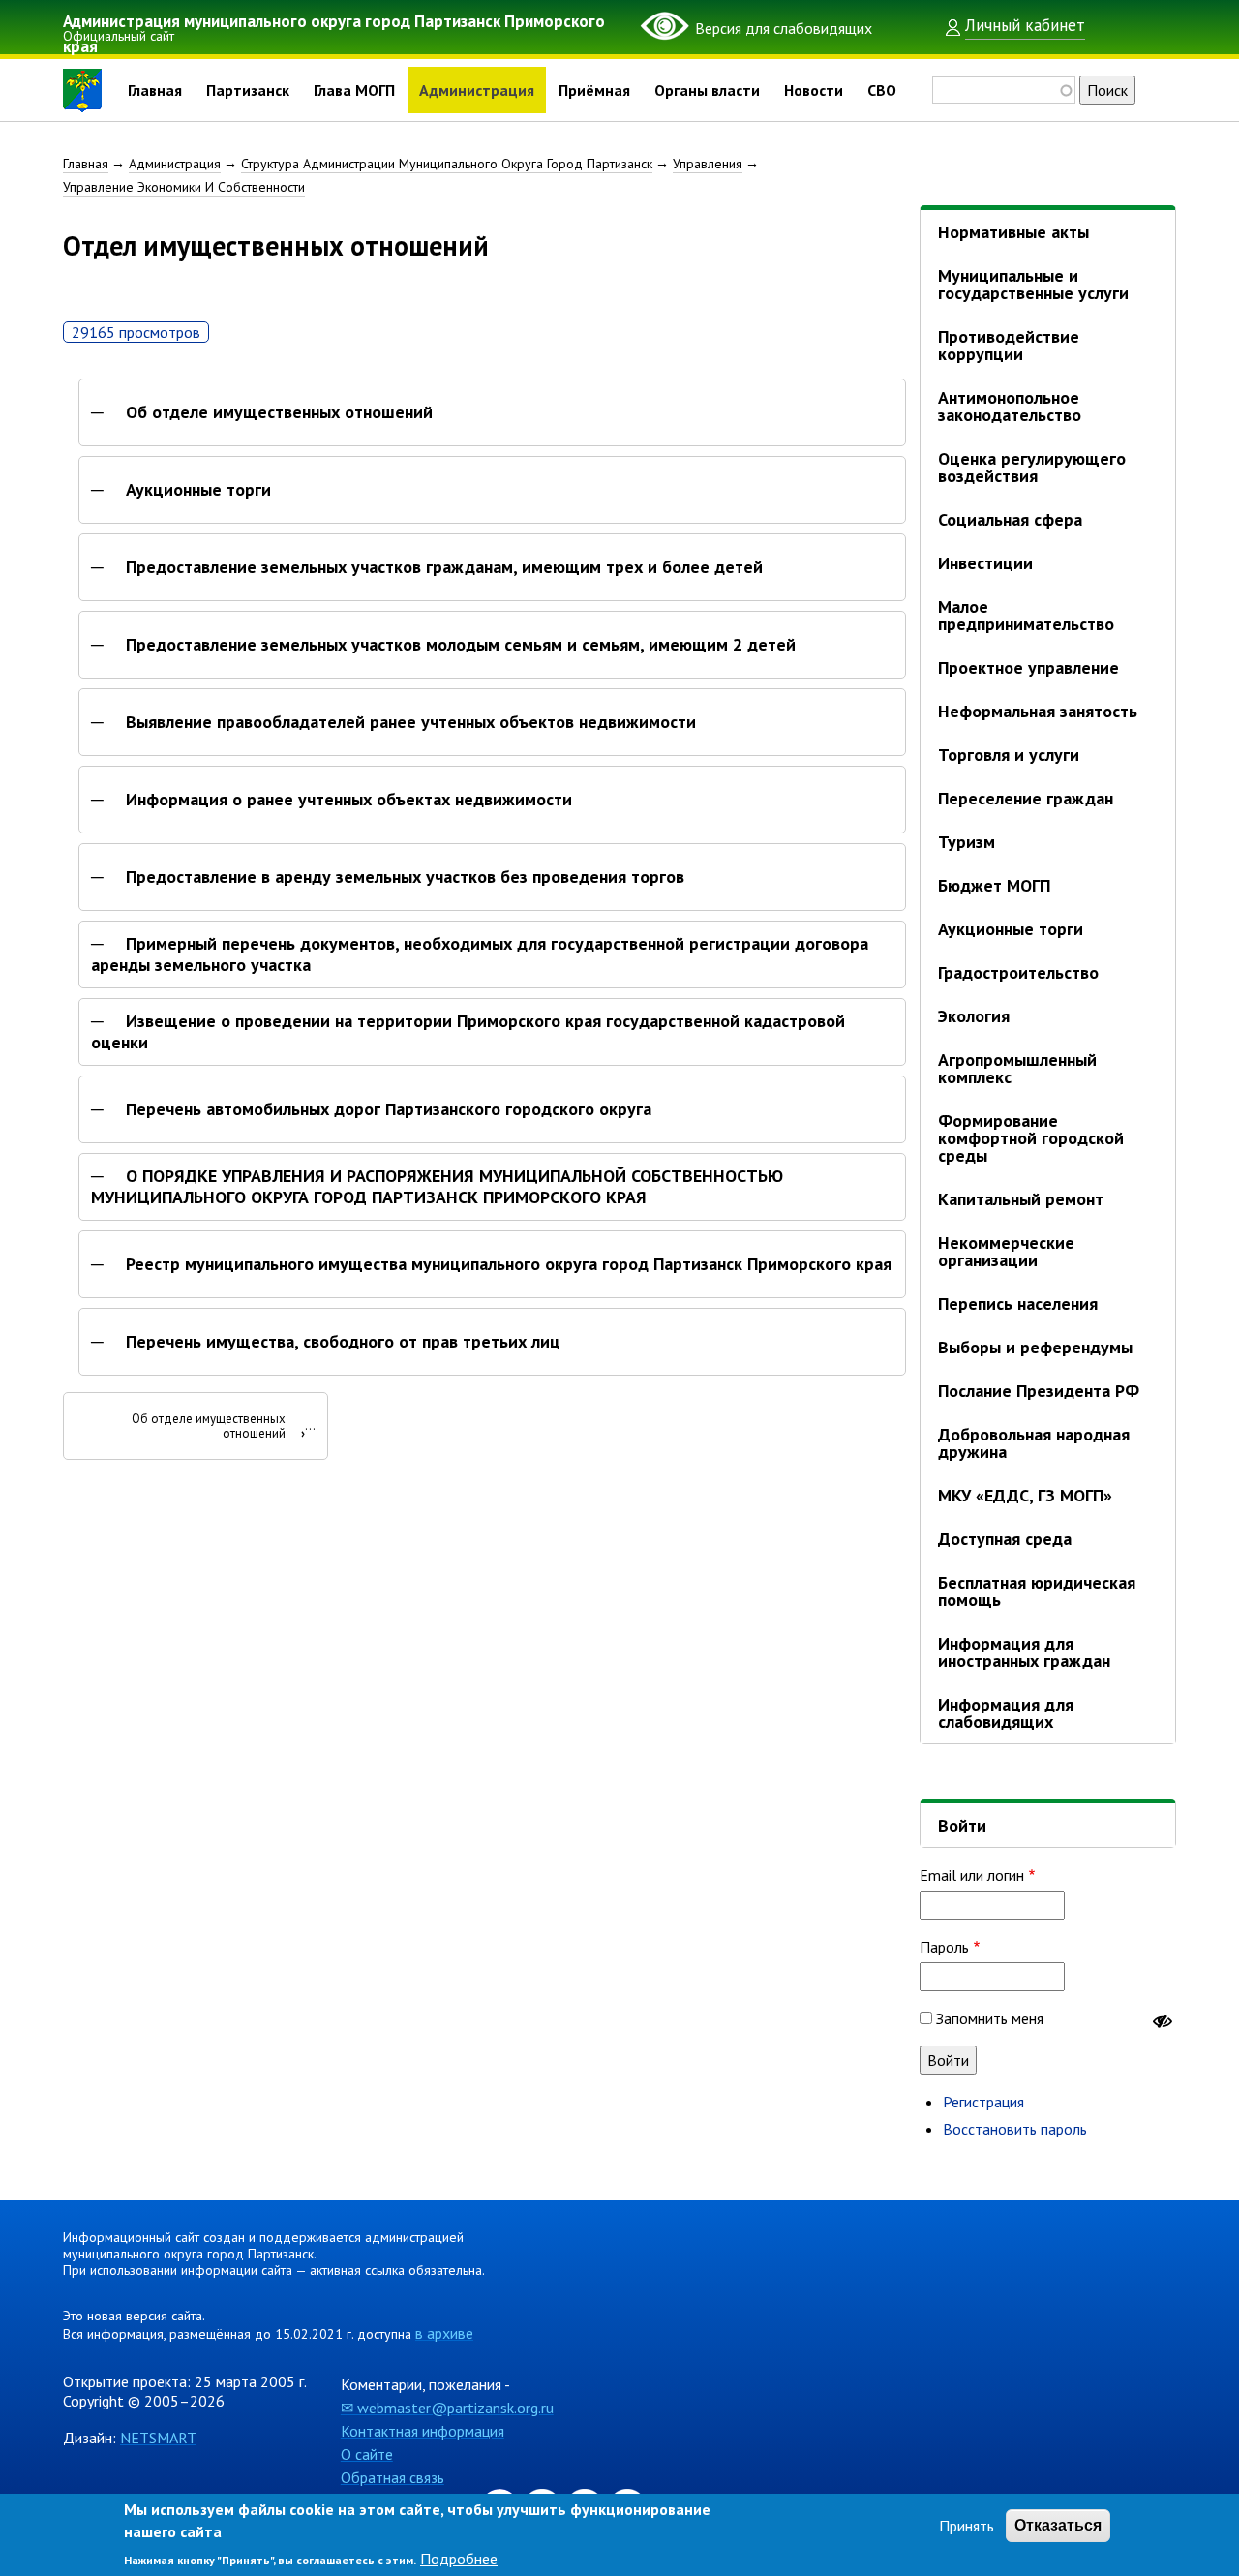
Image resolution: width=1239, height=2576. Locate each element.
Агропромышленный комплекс (1017, 1068)
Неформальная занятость (1038, 711)
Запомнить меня (990, 2018)
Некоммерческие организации (1006, 1251)
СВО (882, 90)
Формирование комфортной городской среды (1031, 1138)
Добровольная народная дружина (1034, 1443)
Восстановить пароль (1015, 2129)
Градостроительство (1018, 972)
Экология (974, 1016)
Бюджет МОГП (994, 885)
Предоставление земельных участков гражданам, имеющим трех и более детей (444, 567)
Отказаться (1058, 2525)
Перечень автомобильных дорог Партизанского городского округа (389, 1109)
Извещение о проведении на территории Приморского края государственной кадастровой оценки (468, 1031)
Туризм (967, 842)
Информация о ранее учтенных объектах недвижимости (349, 800)
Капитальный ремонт (1021, 1199)
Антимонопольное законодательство (1010, 406)
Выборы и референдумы (1035, 1347)
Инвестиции (985, 563)
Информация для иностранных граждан (1024, 1652)
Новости (814, 90)
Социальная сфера (1010, 519)
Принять (967, 2526)
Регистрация (983, 2102)
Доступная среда (1005, 1539)
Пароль (944, 1947)
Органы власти (707, 90)
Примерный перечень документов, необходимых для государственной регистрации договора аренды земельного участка (480, 954)
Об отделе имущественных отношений (279, 412)
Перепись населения (1018, 1303)
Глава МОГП (354, 90)
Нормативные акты (1013, 232)
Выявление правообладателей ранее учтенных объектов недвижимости (411, 722)
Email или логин (972, 1875)
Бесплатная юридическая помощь (1037, 1591)
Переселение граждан (1026, 798)
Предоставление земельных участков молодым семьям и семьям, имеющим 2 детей (461, 645)
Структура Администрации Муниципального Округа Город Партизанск (447, 164)
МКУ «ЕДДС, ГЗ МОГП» (1025, 1495)
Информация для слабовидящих (1006, 1713)
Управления (708, 164)
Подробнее (459, 2559)
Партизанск (248, 90)
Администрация (477, 90)
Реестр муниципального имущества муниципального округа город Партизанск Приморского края (509, 1264)
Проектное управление (1028, 667)
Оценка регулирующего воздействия (1032, 467)
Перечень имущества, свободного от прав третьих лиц (343, 1342)
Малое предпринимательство (1026, 615)
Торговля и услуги (1009, 755)
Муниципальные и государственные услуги (1033, 284)
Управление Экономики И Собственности (184, 187)
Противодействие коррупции (1009, 345)
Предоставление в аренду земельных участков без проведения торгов (405, 877)
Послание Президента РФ (1039, 1391)
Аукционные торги (198, 490)
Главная (155, 90)
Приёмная (594, 90)
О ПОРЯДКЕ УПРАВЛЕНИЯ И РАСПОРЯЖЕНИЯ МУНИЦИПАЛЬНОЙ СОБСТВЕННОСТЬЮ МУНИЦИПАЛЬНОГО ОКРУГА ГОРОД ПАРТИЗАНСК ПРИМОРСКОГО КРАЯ (437, 1186)
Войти (962, 1825)
